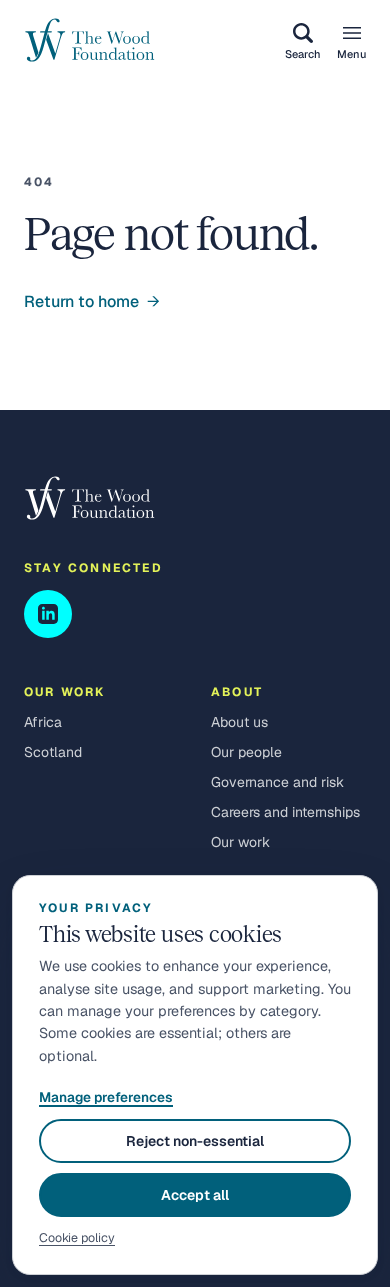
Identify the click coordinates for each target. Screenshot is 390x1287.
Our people (246, 752)
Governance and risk (277, 782)
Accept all (195, 1195)
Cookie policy (77, 1237)
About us (239, 722)
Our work (240, 842)
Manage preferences (106, 1097)
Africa (43, 722)
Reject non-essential (195, 1141)
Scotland (53, 752)
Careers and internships (285, 812)
